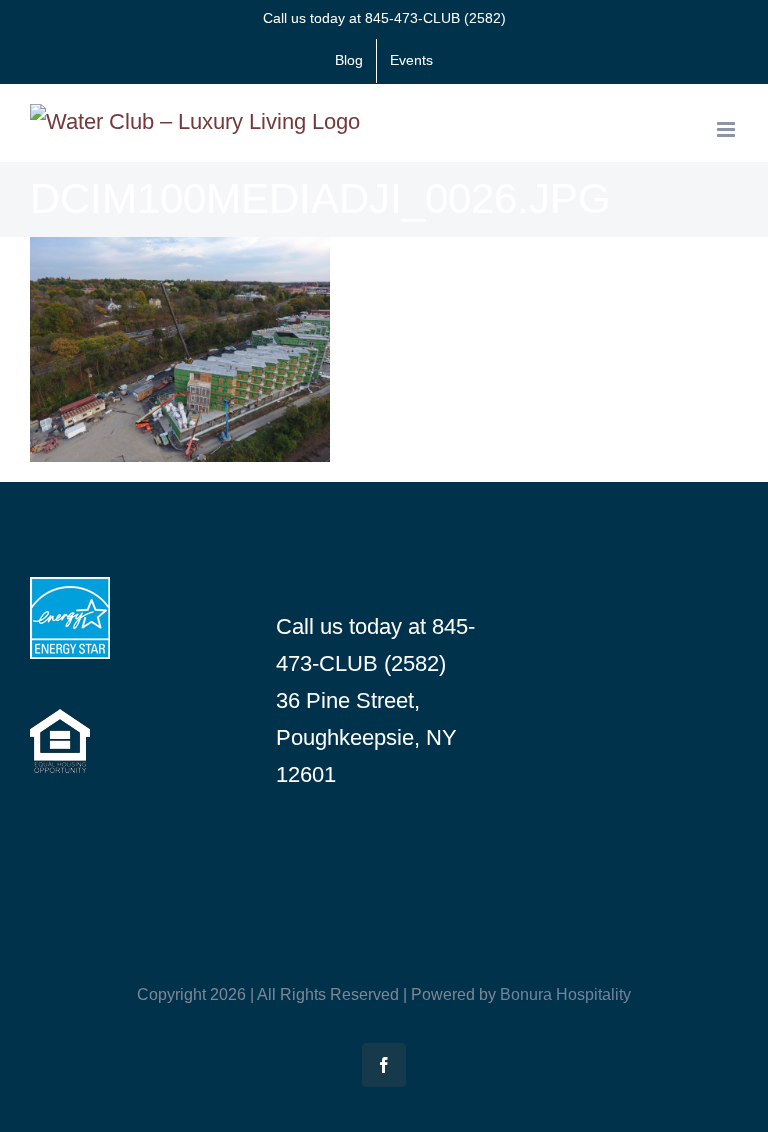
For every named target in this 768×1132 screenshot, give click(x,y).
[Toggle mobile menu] (727, 129)
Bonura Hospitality (565, 994)
